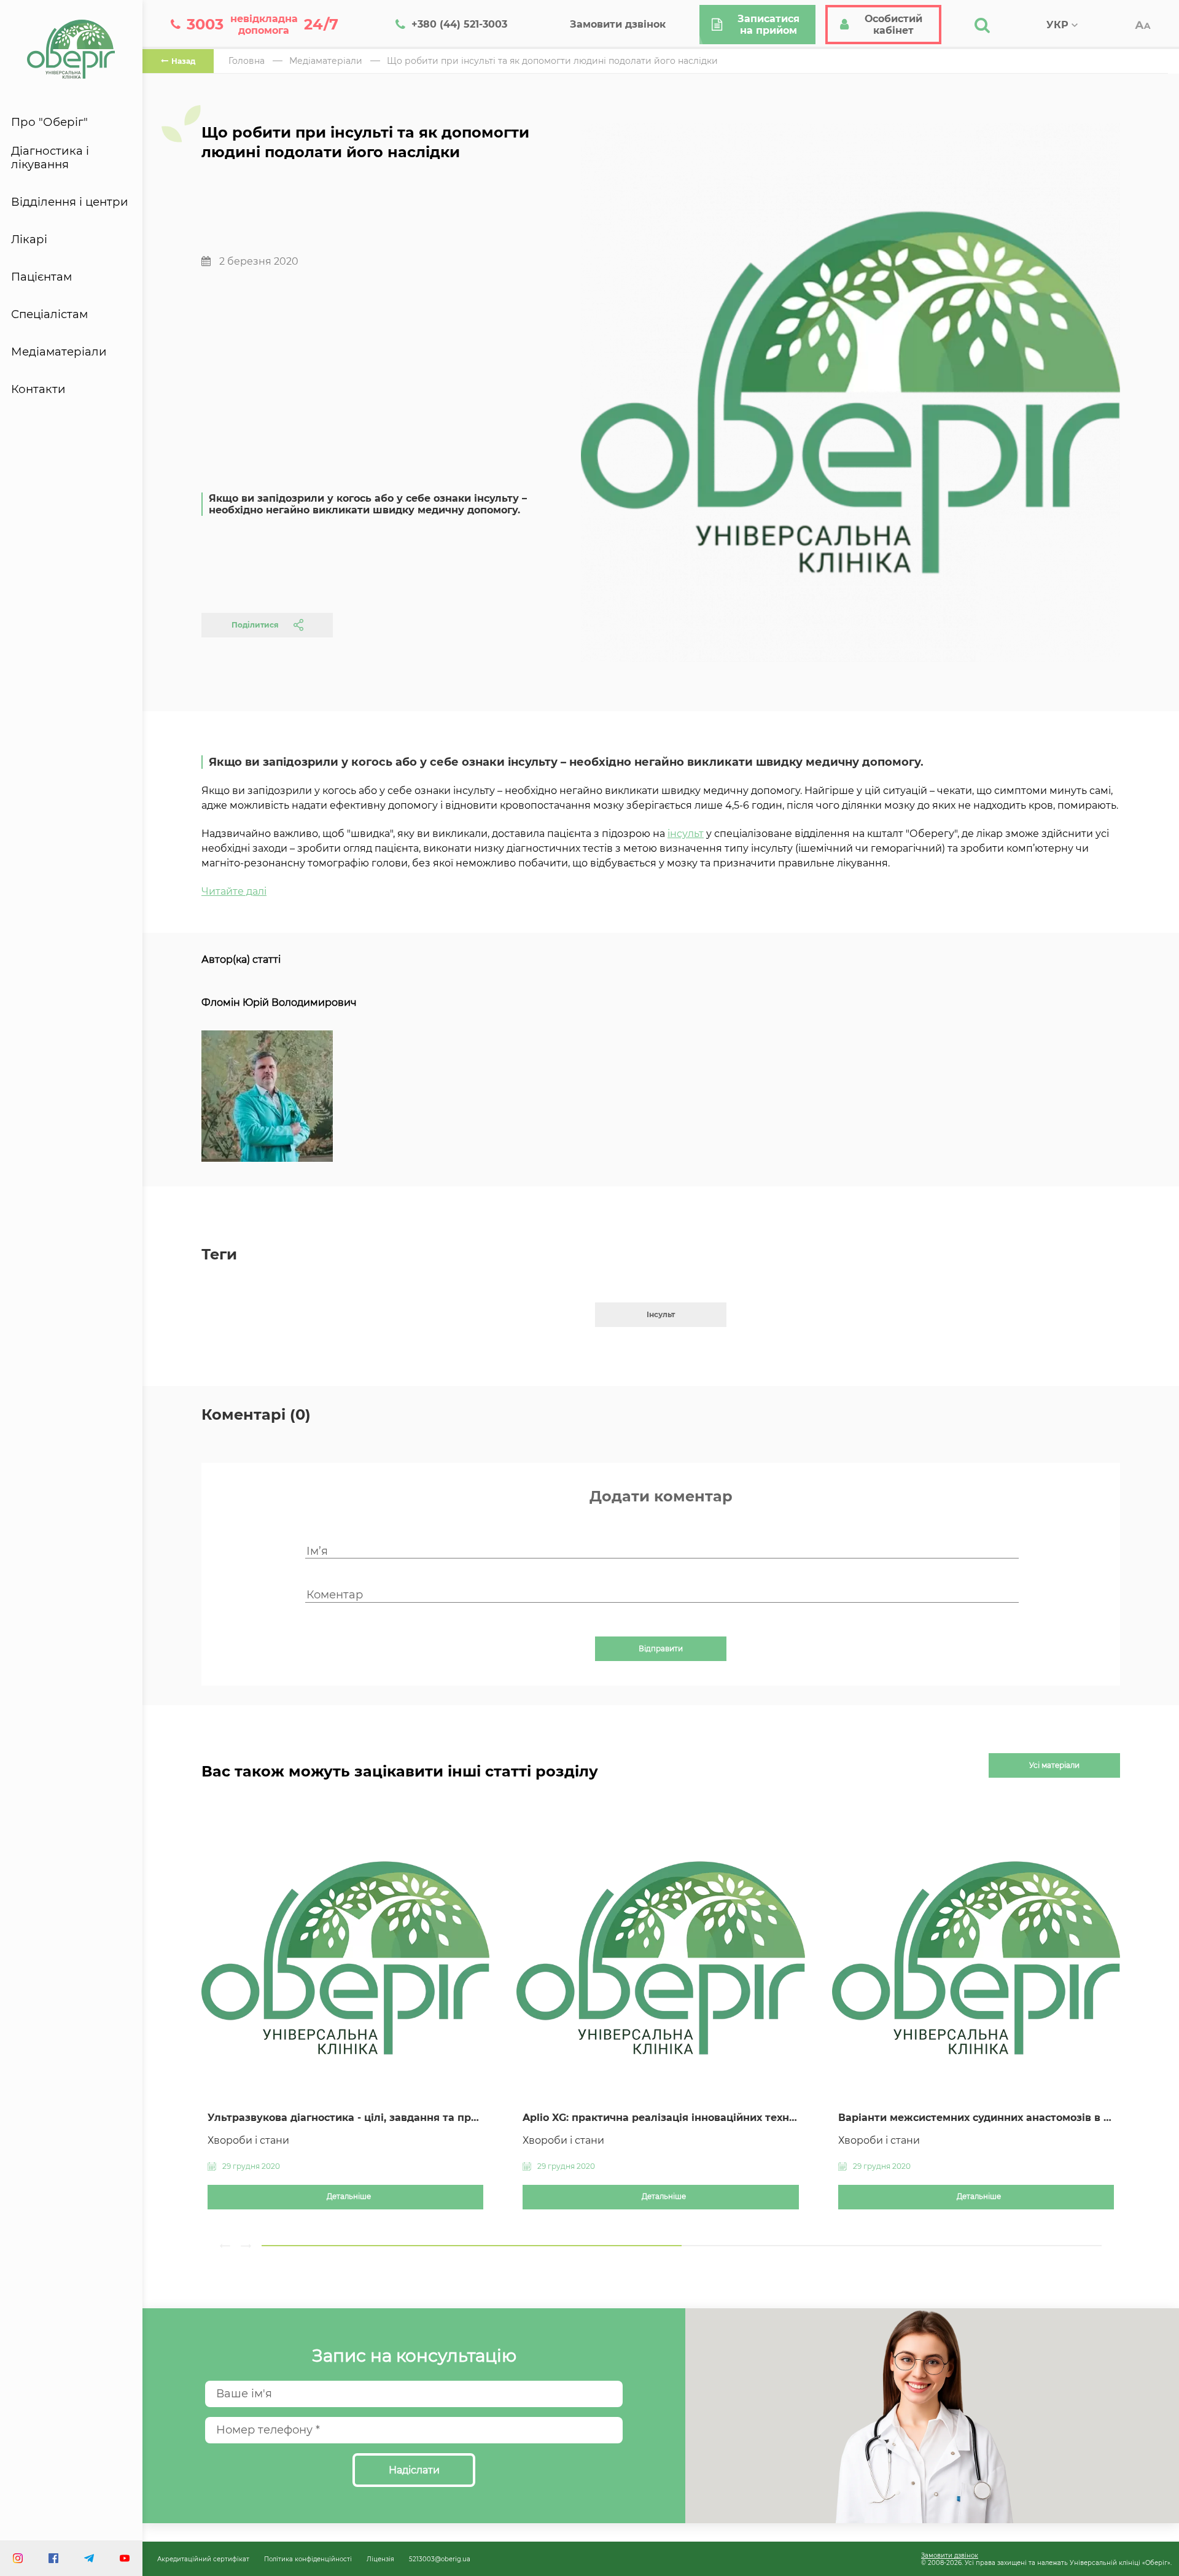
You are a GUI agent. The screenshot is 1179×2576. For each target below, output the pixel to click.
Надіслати (414, 2470)
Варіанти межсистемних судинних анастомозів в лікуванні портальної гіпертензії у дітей (976, 2118)
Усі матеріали (1054, 1765)
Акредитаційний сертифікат (203, 2559)
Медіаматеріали (59, 352)
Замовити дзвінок (950, 2555)
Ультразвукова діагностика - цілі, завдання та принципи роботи (345, 2118)
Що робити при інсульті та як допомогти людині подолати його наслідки (552, 61)
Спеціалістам (49, 314)
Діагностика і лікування (50, 158)
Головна (247, 61)
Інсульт (661, 1314)
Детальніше (349, 2197)
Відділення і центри (70, 202)
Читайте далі (234, 891)
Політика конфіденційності (308, 2559)
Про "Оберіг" (49, 122)
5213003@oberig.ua (440, 2559)
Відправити (661, 1649)
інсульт (686, 834)
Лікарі (29, 239)
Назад (183, 61)
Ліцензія (380, 2559)
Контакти (38, 389)
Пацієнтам (41, 277)
